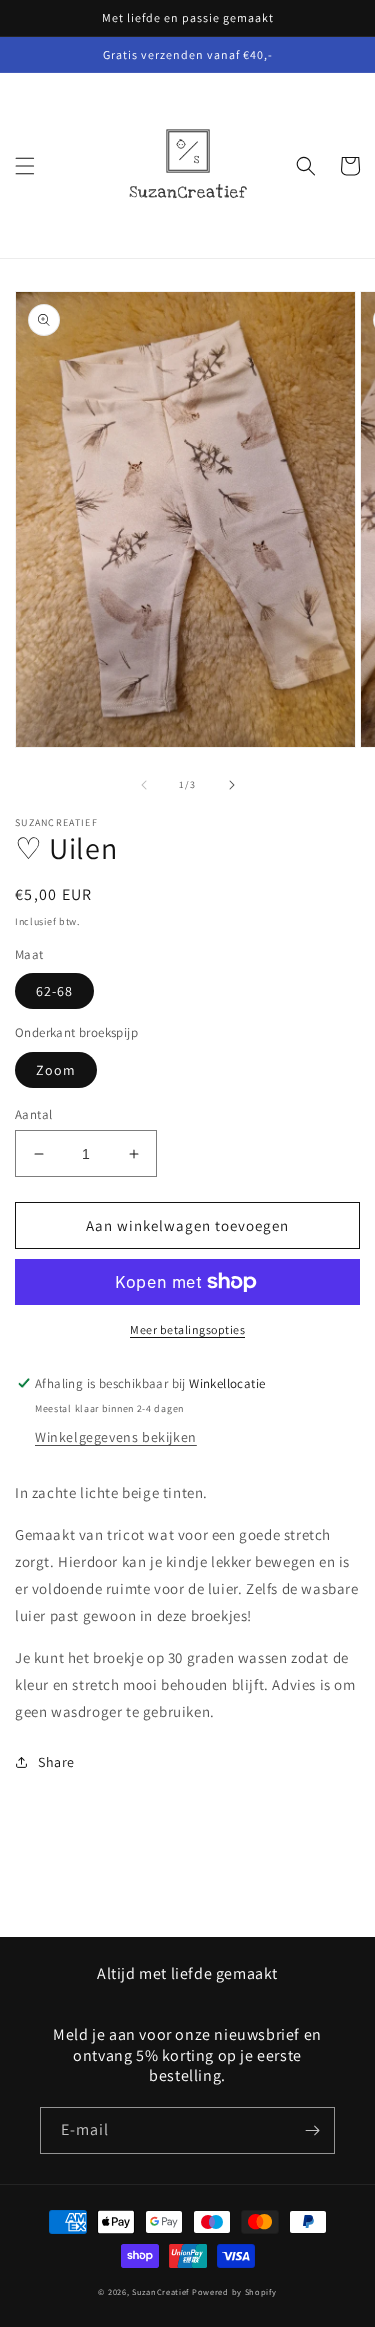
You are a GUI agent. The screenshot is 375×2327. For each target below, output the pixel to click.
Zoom (56, 1070)
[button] (25, 166)
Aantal (33, 1114)
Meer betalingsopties (187, 1329)
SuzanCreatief (160, 2291)
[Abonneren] (312, 2130)
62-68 (54, 991)
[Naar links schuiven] (144, 785)
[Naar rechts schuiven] (232, 785)
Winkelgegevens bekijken (116, 1437)
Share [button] (56, 1762)
